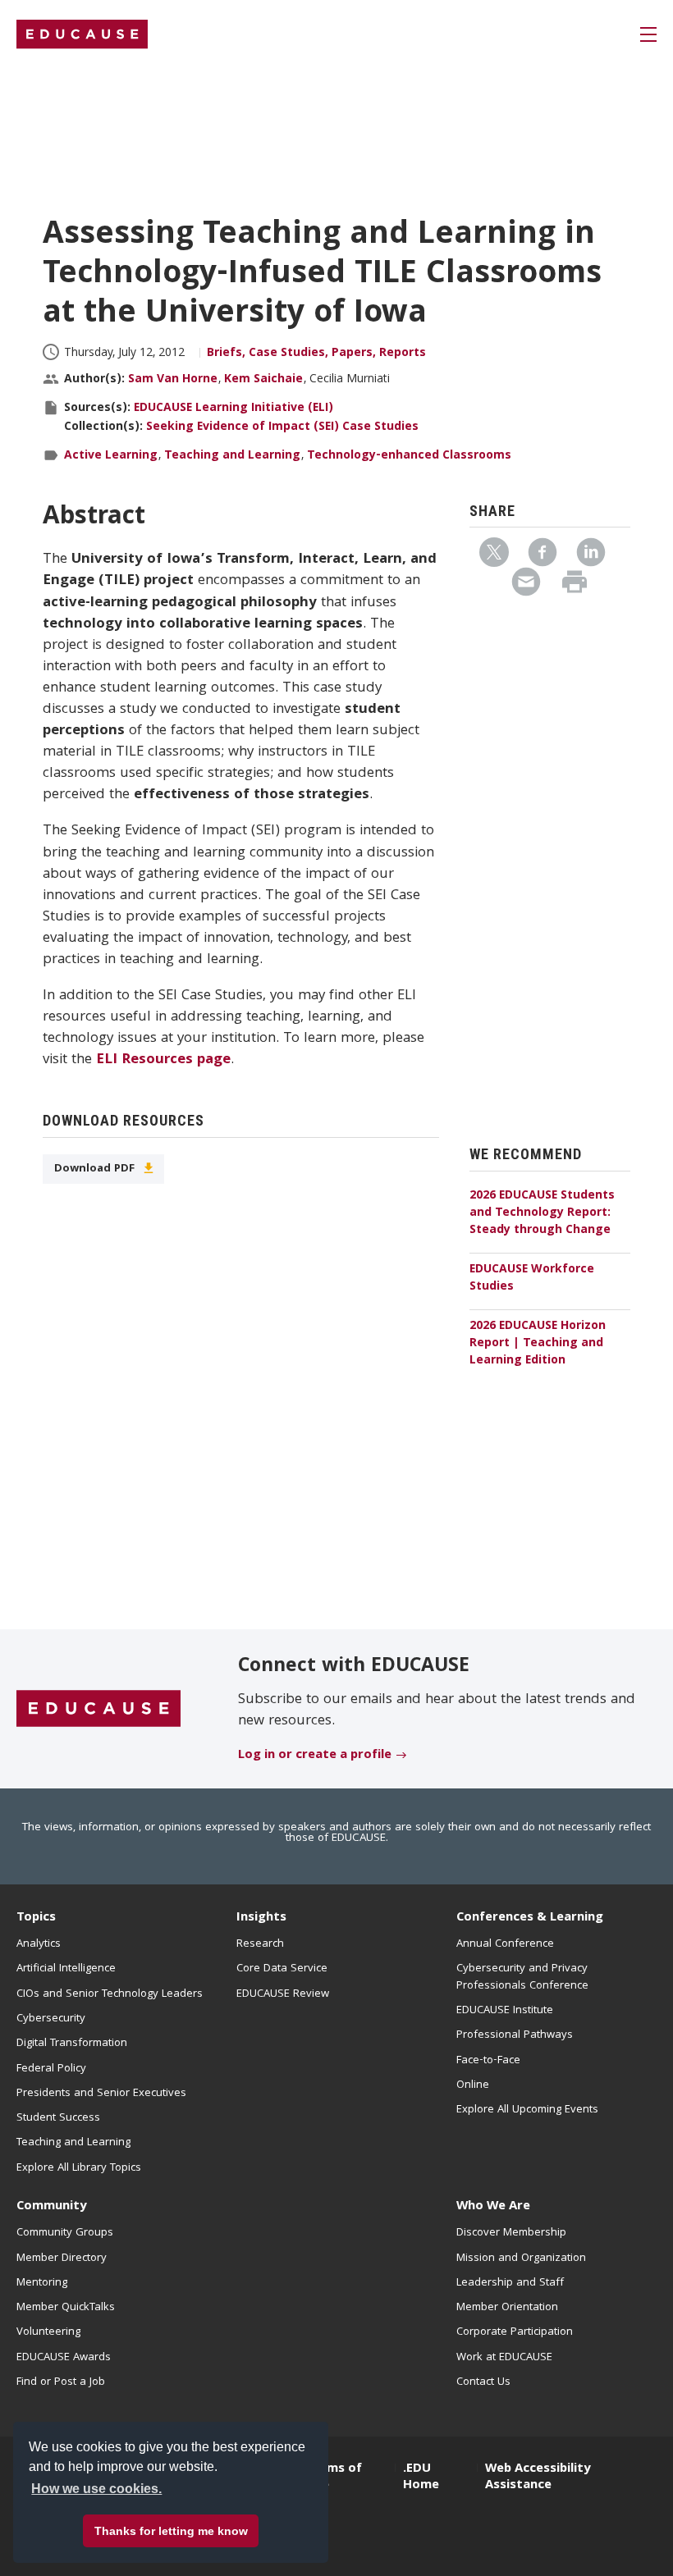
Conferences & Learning (530, 1918)
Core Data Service (282, 1969)
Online (473, 2085)
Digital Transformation (72, 2044)
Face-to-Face (488, 2061)
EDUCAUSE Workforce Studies (532, 1279)
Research (260, 1944)
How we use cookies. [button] (96, 2489)
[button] (424, 2538)
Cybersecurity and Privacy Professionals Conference (522, 1977)
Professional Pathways (515, 2035)
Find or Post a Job (61, 2382)
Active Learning (111, 456)
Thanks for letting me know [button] (171, 2531)
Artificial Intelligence (66, 1969)
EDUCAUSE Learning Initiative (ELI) (233, 409)
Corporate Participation (515, 2332)
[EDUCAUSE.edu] (82, 34)
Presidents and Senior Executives (101, 2094)
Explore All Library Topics (79, 2168)
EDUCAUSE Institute (505, 2011)
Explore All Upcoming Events (527, 2110)
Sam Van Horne (173, 380)
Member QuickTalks (66, 2308)
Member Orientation (507, 2308)
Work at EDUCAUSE (504, 2358)
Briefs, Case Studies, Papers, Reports (316, 354)
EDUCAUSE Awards (64, 2358)
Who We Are (493, 2207)
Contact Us (483, 2382)
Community (51, 2207)
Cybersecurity (51, 2019)
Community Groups (65, 2233)
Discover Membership (511, 2233)
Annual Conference (505, 1944)
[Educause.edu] (98, 1710)
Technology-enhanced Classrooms (409, 456)
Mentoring (42, 2283)
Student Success (58, 2118)
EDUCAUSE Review (283, 1994)
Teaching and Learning (232, 456)
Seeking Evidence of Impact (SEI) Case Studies (282, 427)
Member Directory (62, 2259)
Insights (261, 1918)
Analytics (39, 1944)
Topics (36, 1918)
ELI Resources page (163, 1060)
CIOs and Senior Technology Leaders (110, 1994)
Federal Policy (51, 2069)
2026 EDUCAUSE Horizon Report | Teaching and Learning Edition (538, 1344)
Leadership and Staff (510, 2283)
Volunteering (48, 2332)
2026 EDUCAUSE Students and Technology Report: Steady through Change (542, 1213)
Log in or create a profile (315, 1756)
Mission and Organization (521, 2259)
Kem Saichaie (263, 380)
